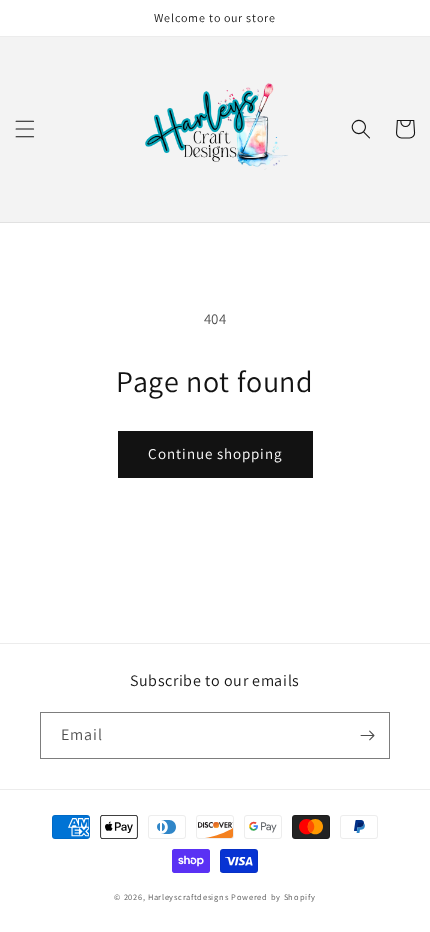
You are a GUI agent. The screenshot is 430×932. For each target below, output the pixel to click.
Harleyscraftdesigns (188, 896)
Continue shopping (215, 453)
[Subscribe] (367, 735)
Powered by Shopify (273, 896)
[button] (25, 129)
